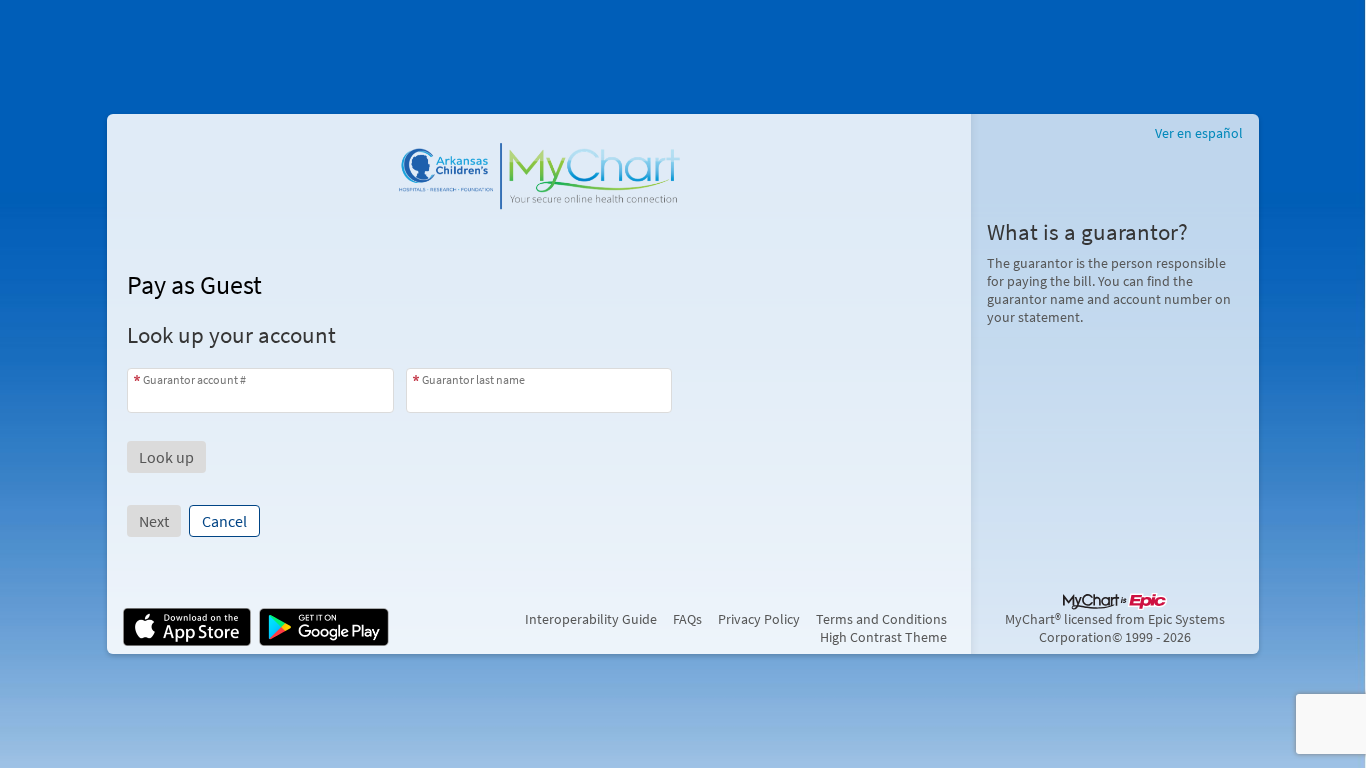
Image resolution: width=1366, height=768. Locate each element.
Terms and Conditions (881, 619)
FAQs (687, 619)
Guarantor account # (194, 379)
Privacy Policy (759, 619)
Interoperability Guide (591, 619)
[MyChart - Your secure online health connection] (539, 170)
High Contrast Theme (883, 637)
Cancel (224, 521)
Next (154, 521)
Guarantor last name (473, 379)
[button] (166, 457)
